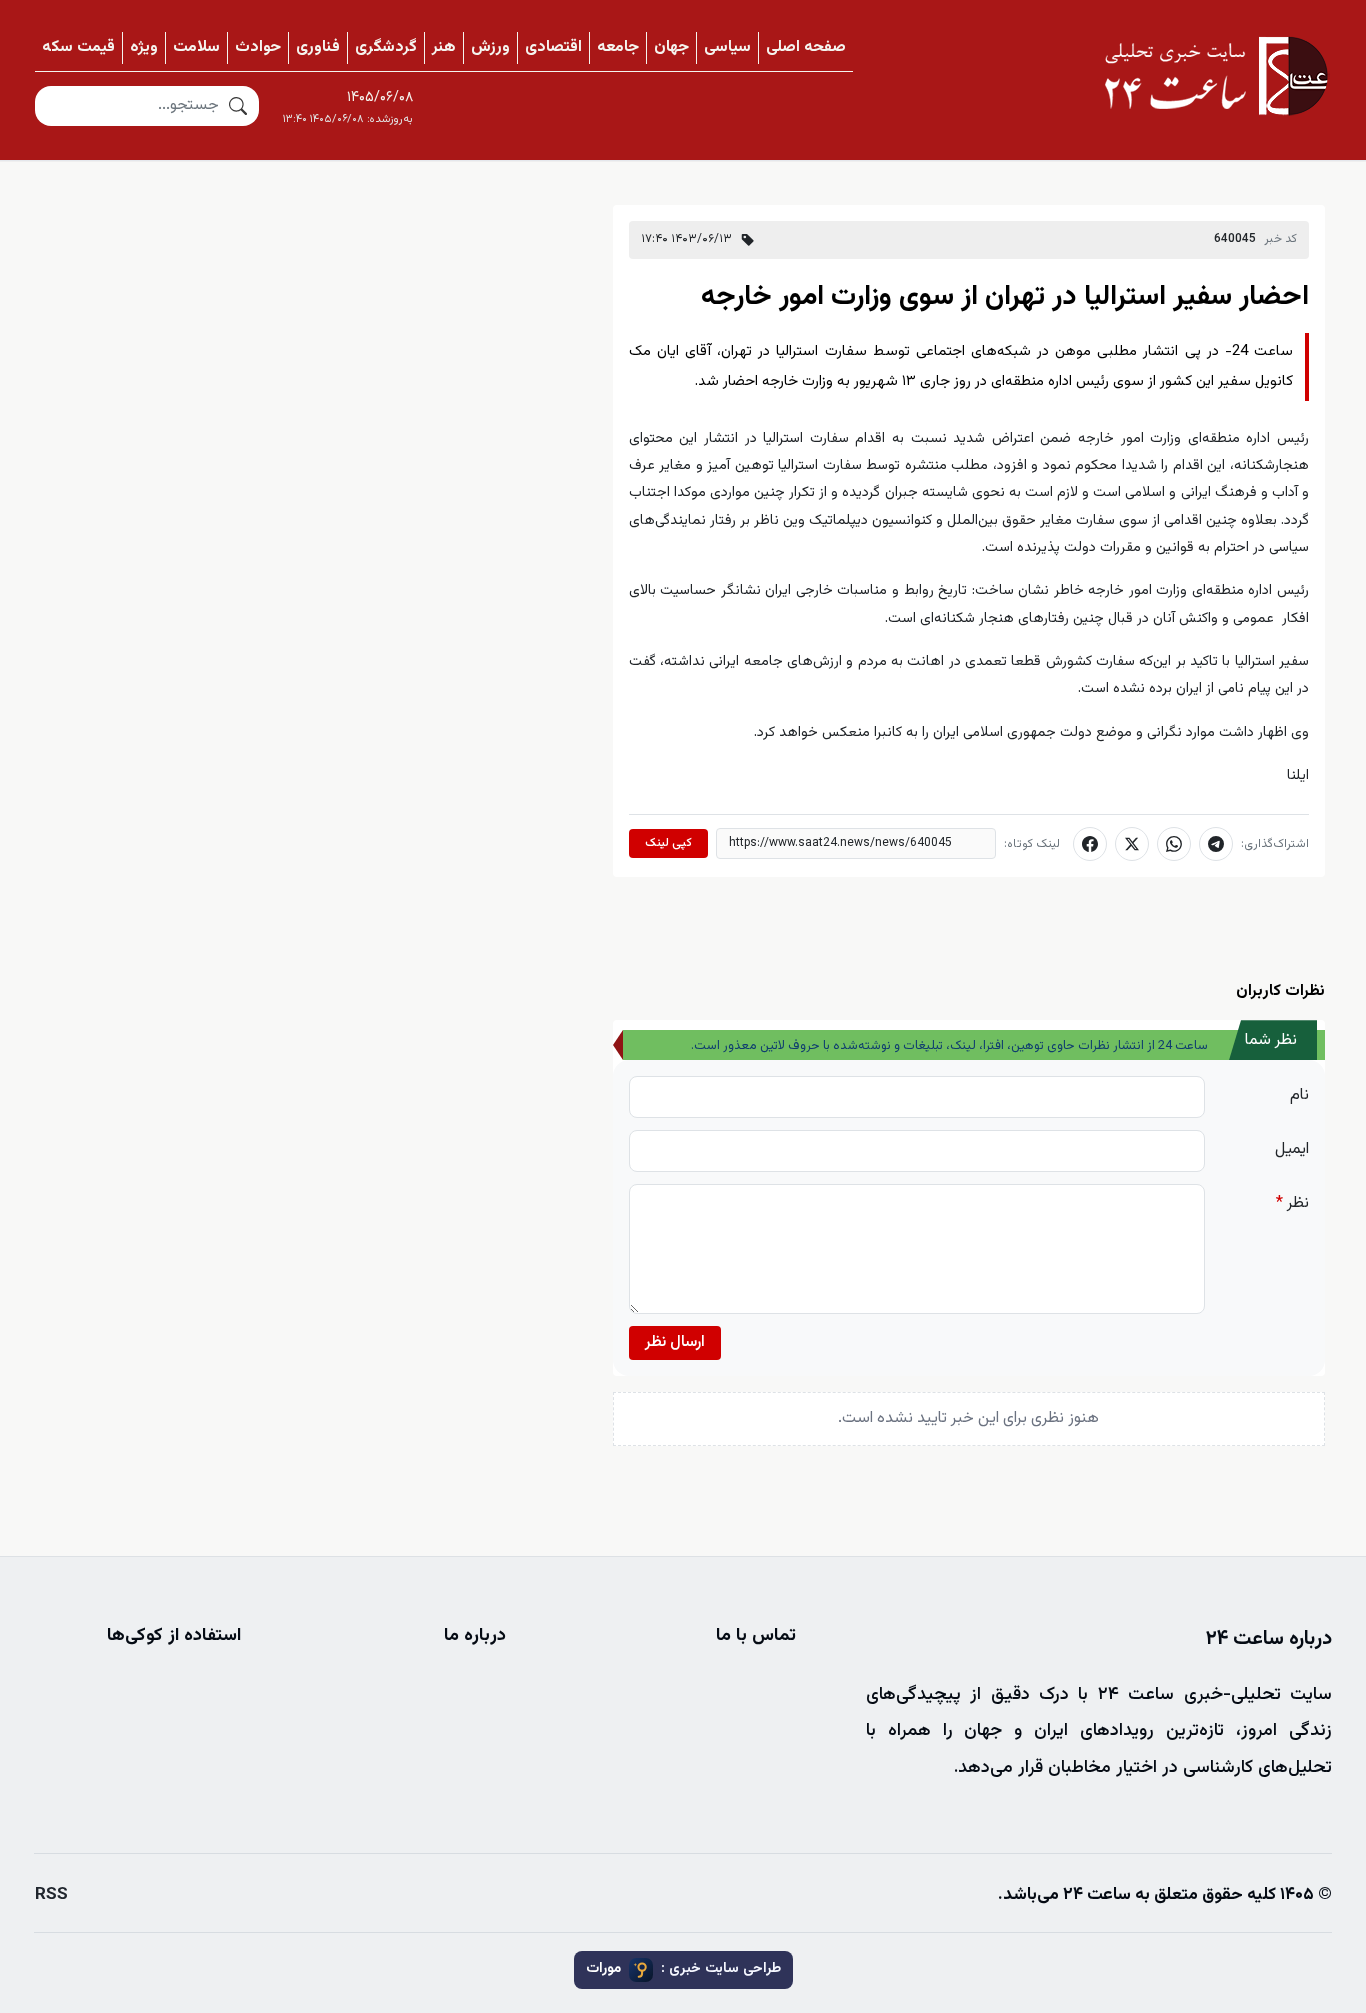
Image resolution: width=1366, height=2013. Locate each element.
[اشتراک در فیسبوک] (1090, 844)
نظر (1292, 1203)
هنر (444, 47)
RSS (51, 1895)
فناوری (318, 47)
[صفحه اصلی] (1216, 76)
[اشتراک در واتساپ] (1174, 844)
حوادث (258, 47)
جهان (671, 47)
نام (1299, 1095)
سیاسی (727, 47)
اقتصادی (553, 47)
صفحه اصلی (806, 47)
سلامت (196, 47)
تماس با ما (756, 1636)
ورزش (490, 47)
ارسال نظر (675, 1342)
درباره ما (475, 1636)
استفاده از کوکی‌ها (174, 1636)
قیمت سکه (78, 47)
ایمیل (1292, 1149)
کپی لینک (668, 843)
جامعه (618, 47)
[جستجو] (238, 106)
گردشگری (386, 47)
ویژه (144, 47)
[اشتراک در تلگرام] (1216, 844)
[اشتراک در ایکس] (1132, 844)
